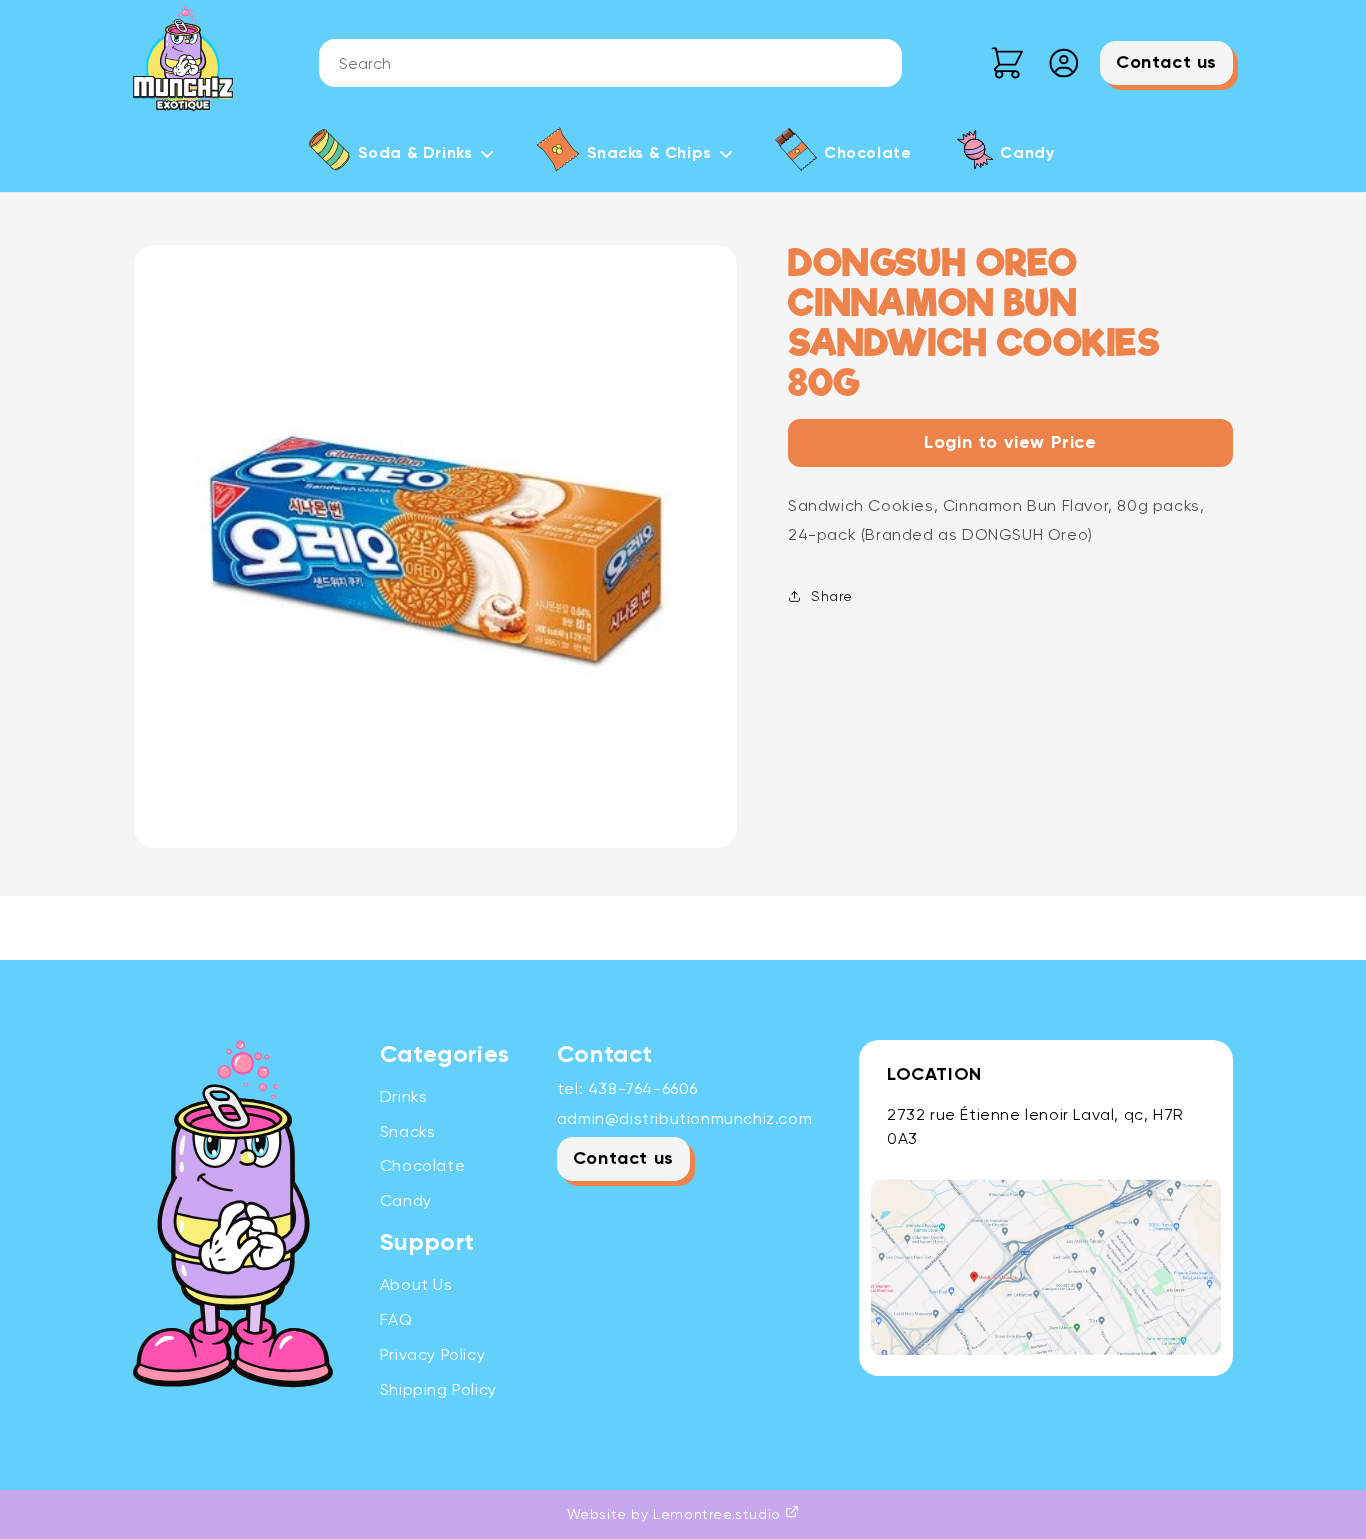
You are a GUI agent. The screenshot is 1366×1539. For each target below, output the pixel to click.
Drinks (404, 1096)
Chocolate (422, 1165)
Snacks (408, 1131)
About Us (416, 1284)
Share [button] (832, 596)
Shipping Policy (438, 1389)
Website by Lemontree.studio (676, 1514)
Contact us (1166, 63)
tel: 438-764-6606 (627, 1088)
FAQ (396, 1319)
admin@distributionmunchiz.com (684, 1118)
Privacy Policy (432, 1354)
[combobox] (610, 63)
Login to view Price (1010, 443)
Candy (406, 1200)
